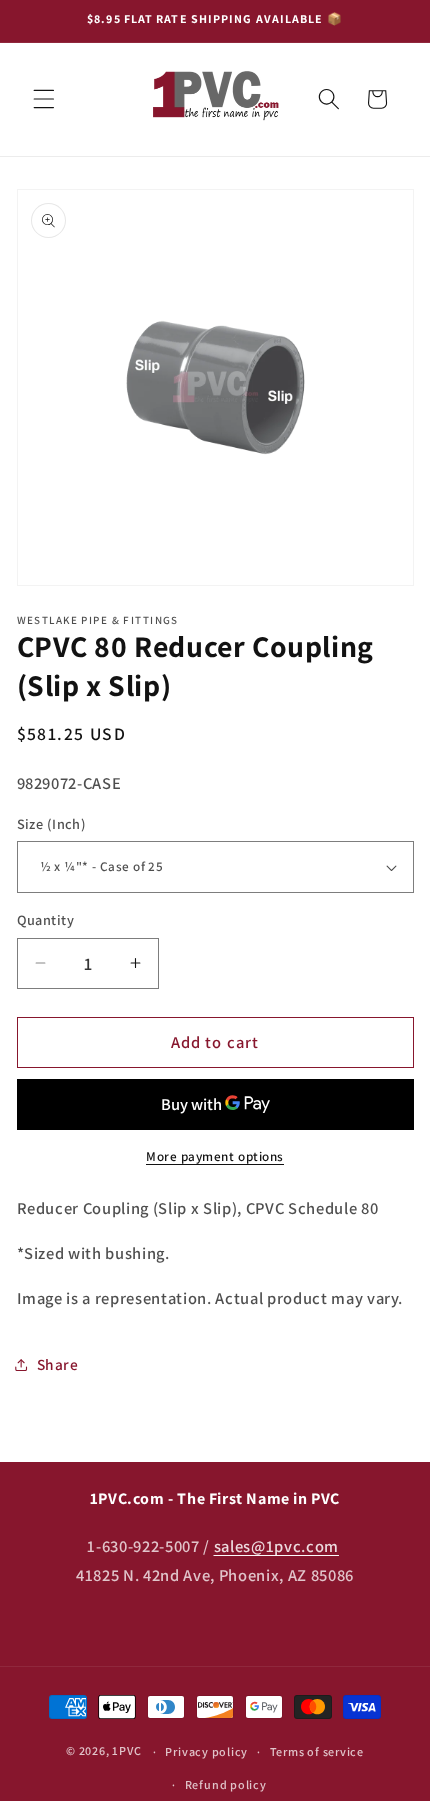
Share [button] (58, 1364)
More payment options (215, 1156)
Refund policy (226, 1784)
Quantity (46, 919)
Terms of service (317, 1751)
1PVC (126, 1751)
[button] (44, 99)
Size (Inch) (52, 823)
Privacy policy (206, 1751)
